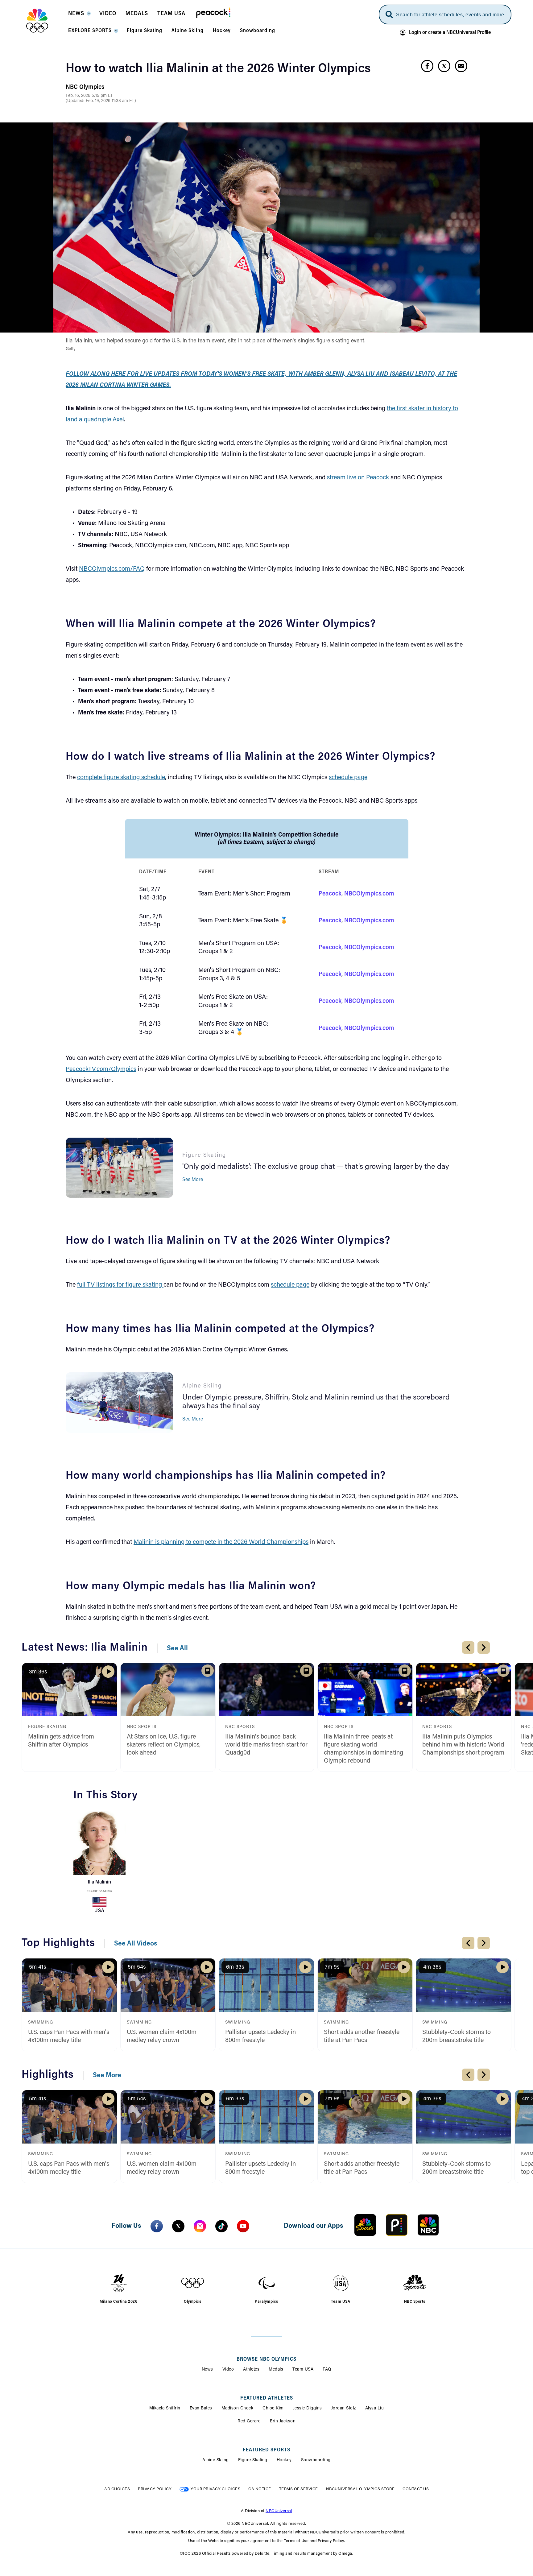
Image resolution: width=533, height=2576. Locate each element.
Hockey (284, 2460)
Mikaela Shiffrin (165, 2409)
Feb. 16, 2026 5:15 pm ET (89, 96)
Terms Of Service (299, 2489)
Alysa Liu (375, 2409)
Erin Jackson (283, 2421)
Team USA (303, 2370)
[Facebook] (157, 2226)
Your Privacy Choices (215, 2489)
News (207, 2370)
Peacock (330, 894)
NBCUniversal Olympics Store (360, 2489)
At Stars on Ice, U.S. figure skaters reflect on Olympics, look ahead (164, 1745)
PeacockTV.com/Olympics (101, 1069)
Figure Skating (99, 1891)
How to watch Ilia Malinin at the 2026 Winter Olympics (218, 69)
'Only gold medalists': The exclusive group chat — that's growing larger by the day (316, 1167)
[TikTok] (221, 2226)
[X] (178, 2226)
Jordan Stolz (344, 2409)
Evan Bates (201, 2409)
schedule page (348, 778)
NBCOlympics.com (369, 894)
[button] (79, 15)
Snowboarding (316, 2460)
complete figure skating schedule (121, 778)
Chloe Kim (273, 2409)
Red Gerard (249, 2421)
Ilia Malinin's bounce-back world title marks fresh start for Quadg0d (266, 1745)
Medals (276, 2370)
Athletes (251, 2370)
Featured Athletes (267, 2398)
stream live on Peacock (358, 478)
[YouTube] (243, 2226)
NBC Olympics (85, 87)
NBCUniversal (279, 2511)
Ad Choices (117, 2489)
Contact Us (416, 2489)
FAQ (327, 2370)
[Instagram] (200, 2226)
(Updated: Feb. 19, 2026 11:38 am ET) (101, 101)
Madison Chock (238, 2409)
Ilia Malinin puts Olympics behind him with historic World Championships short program (463, 1745)
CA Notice (260, 2489)
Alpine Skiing (216, 2460)
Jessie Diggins (308, 2409)
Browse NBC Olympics (266, 2359)
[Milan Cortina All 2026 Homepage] (45, 21)
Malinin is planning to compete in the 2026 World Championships (221, 1542)
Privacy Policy (155, 2489)
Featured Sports (266, 2450)
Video (228, 2370)
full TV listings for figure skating (120, 1285)
